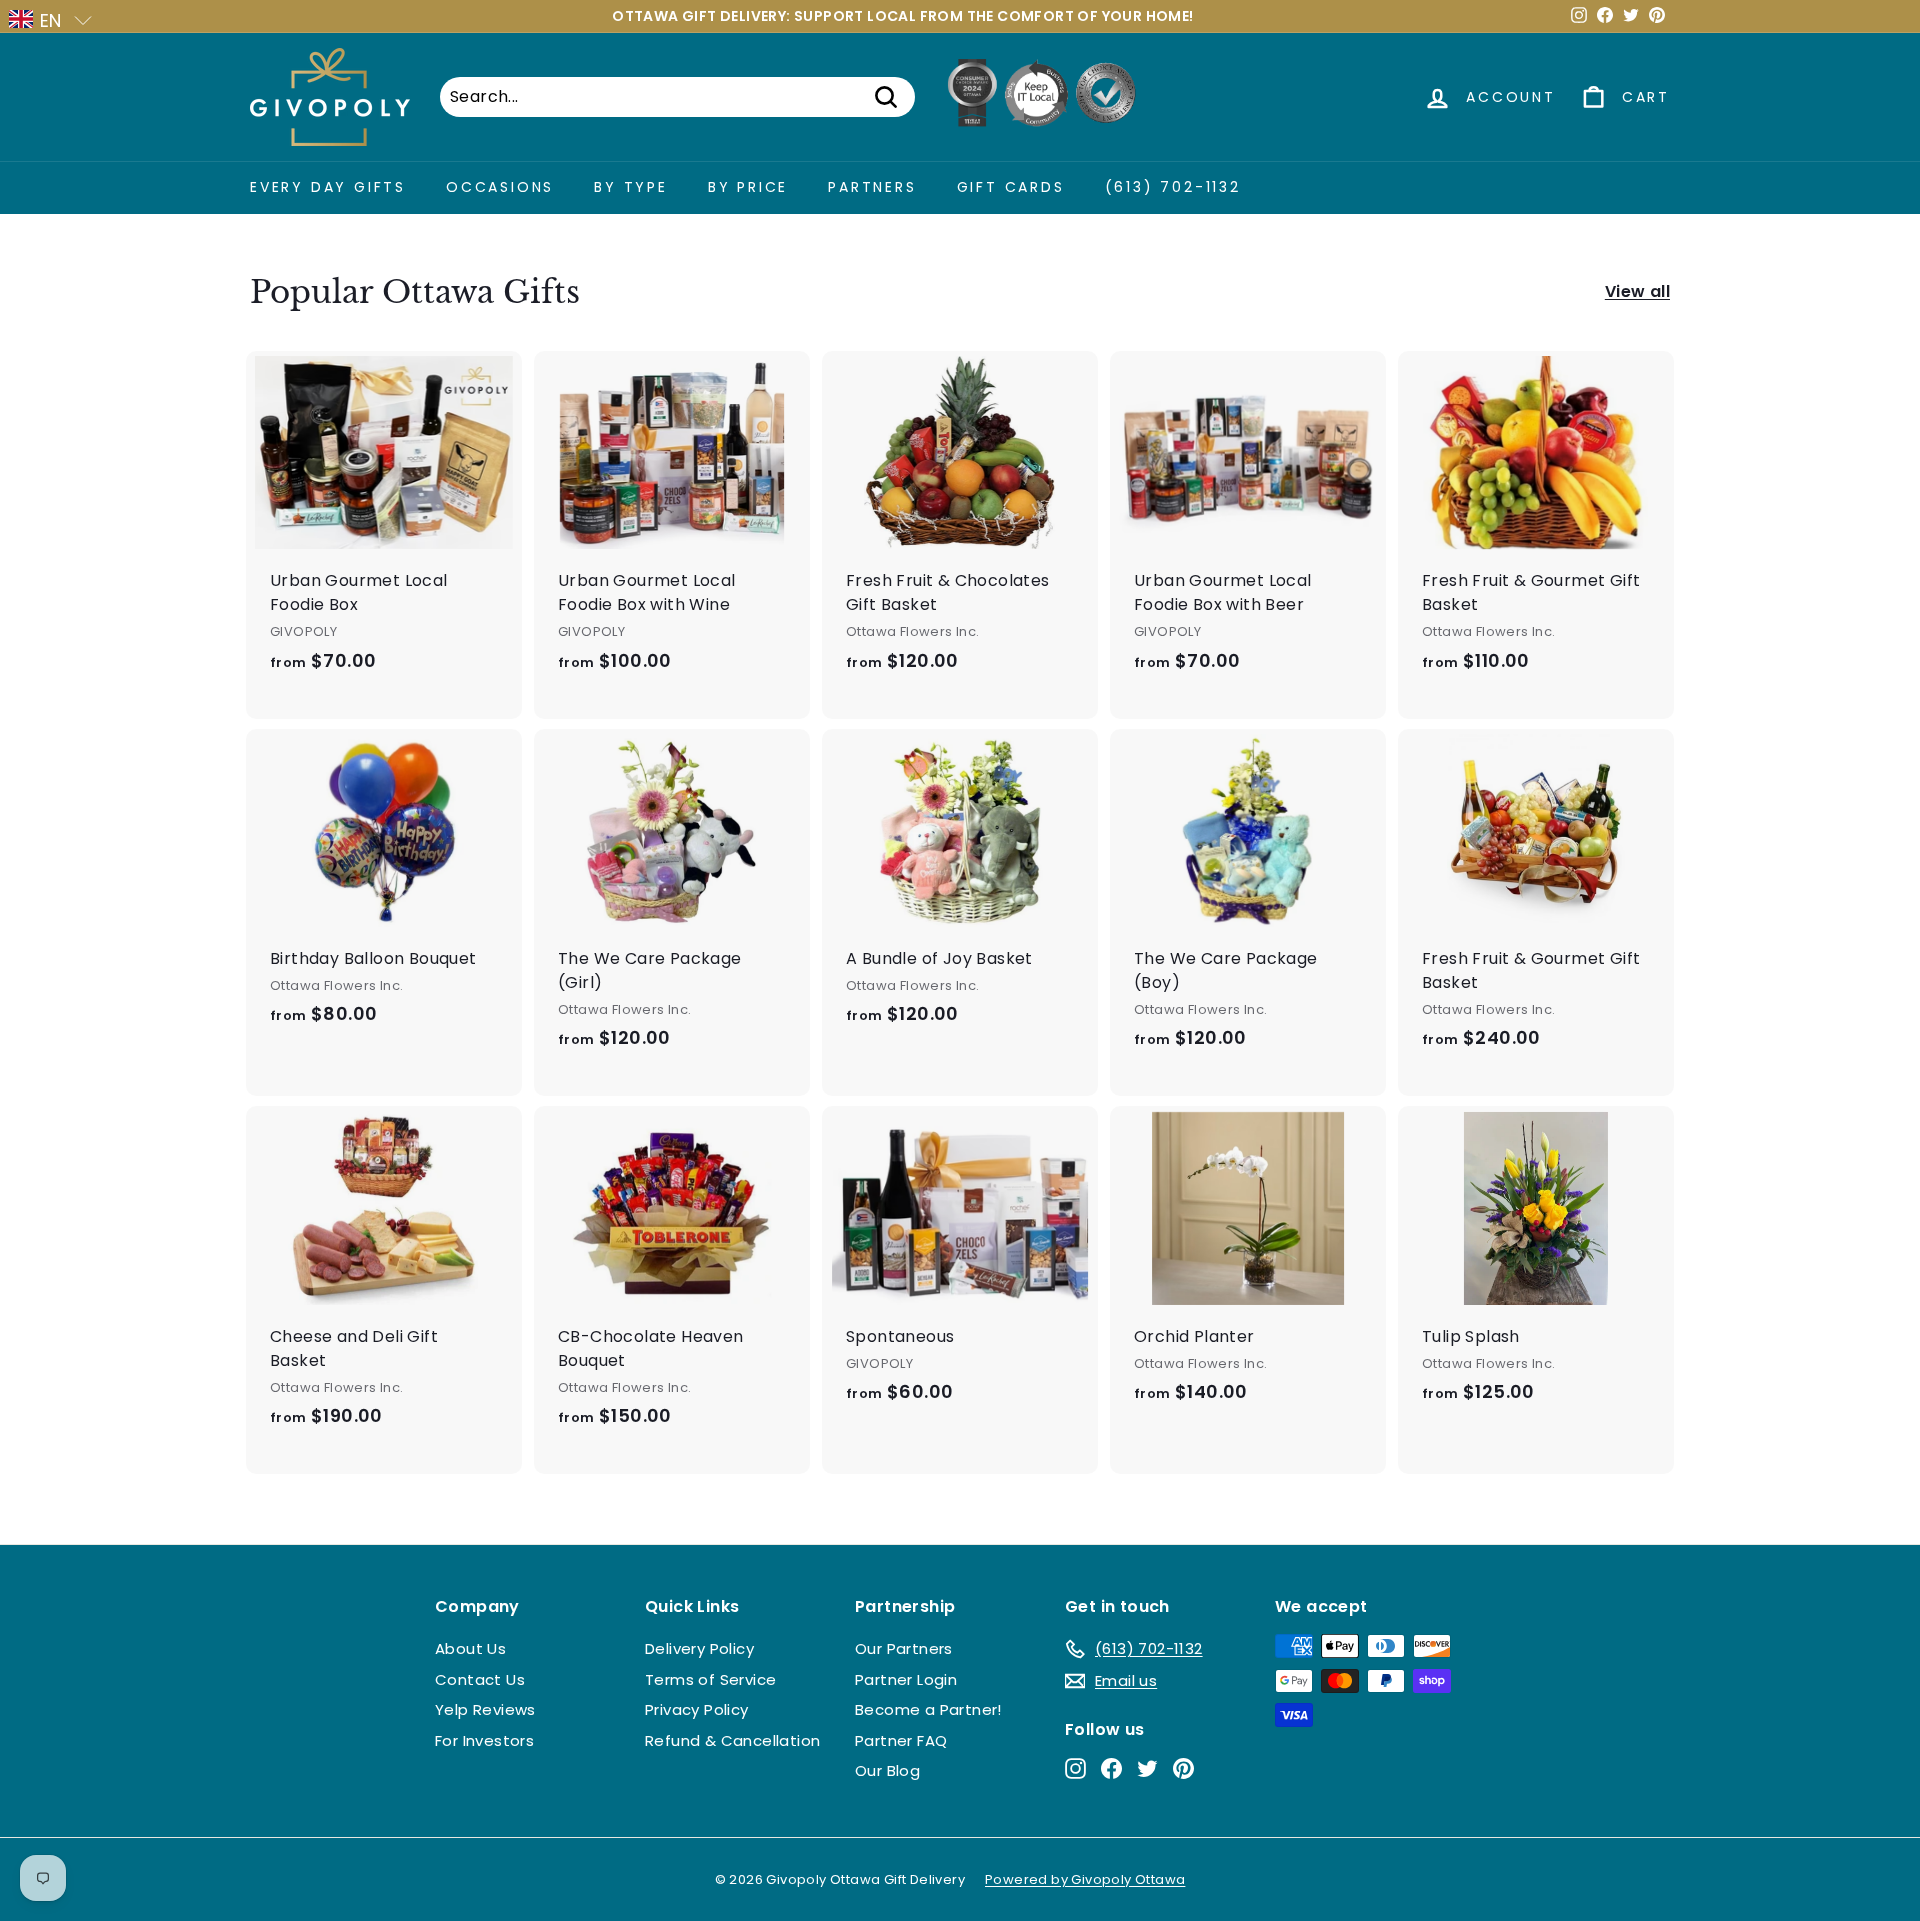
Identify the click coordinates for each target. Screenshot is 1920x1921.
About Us (470, 1648)
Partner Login (906, 1679)
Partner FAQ (901, 1740)
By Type (631, 187)
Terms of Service (710, 1679)
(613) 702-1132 (1173, 187)
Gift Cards (1011, 187)
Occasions (500, 187)
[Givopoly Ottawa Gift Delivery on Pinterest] (1183, 1768)
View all (1637, 291)
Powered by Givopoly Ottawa (1085, 1879)
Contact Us (480, 1679)
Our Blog (887, 1770)
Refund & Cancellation (732, 1740)
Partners (872, 187)
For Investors (484, 1740)
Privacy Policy (697, 1709)
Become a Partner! (928, 1709)
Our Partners (904, 1648)
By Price (748, 187)
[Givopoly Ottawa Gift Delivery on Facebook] (1111, 1768)
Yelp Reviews (485, 1709)
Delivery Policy (699, 1648)
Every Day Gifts (328, 187)
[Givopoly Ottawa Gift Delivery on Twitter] (1147, 1768)
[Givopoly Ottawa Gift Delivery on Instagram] (1075, 1768)
